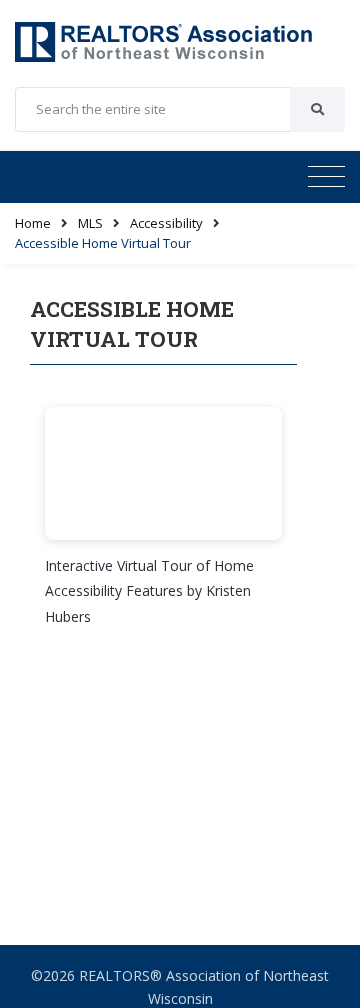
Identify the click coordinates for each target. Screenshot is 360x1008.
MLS (90, 223)
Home (33, 223)
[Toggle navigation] (326, 177)
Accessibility (166, 223)
